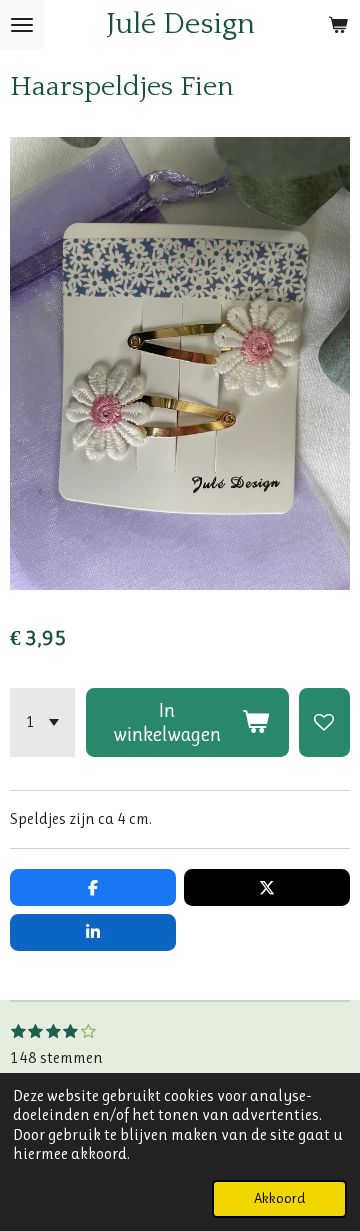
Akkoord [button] (279, 1198)
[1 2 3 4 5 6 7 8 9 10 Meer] (42, 722)
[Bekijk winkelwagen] (338, 25)
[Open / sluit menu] (22, 25)
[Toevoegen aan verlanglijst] (324, 722)
